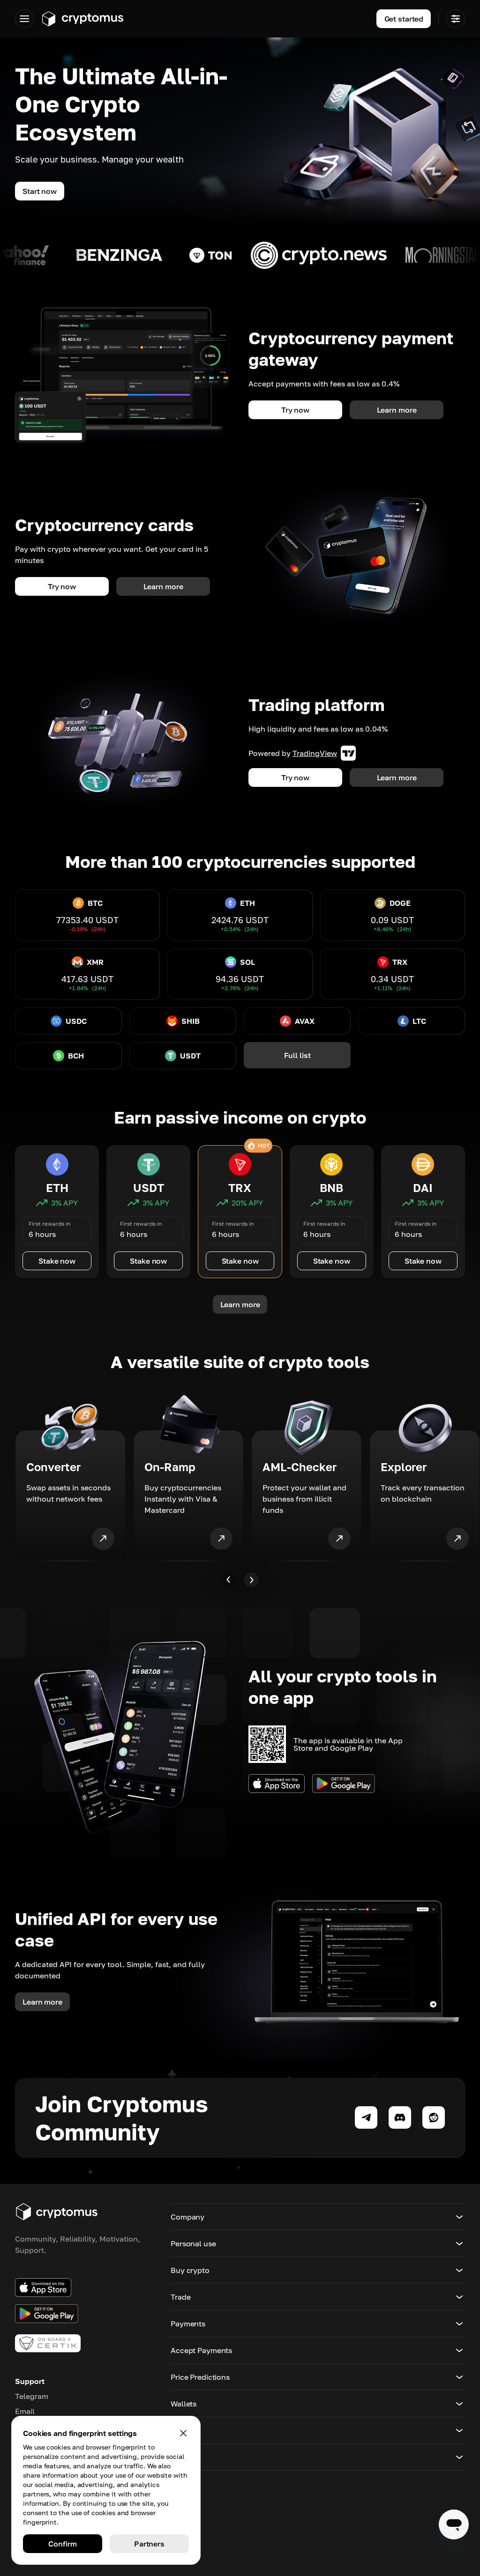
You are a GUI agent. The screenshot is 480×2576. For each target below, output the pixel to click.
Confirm (62, 2544)
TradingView (315, 753)
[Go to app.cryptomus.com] (82, 19)
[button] (318, 2217)
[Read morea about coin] (132, 255)
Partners (149, 2544)
